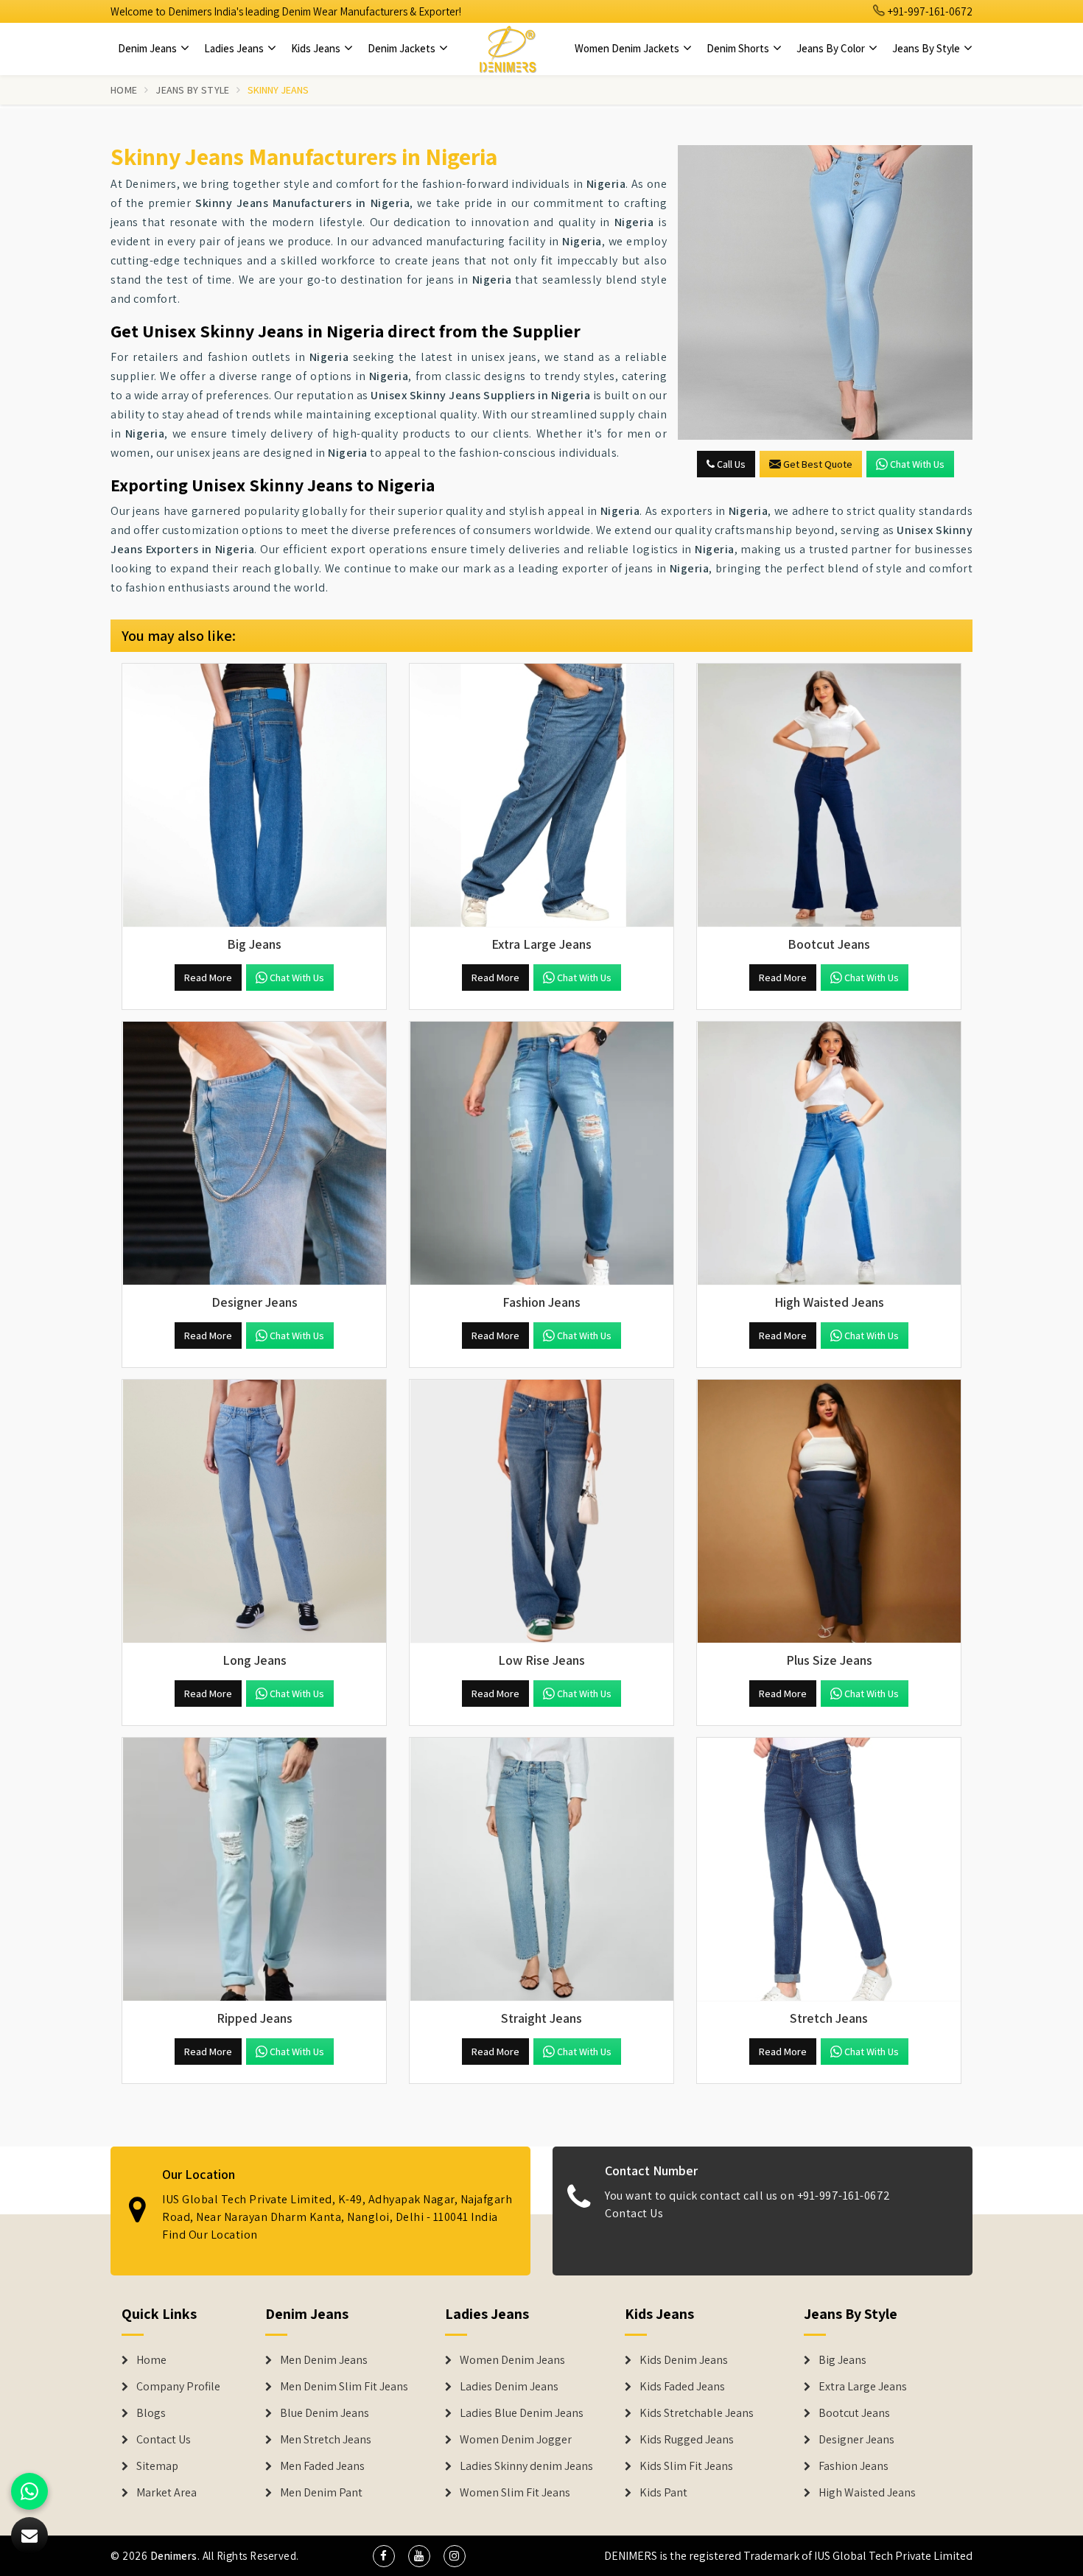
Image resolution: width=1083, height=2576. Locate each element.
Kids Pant (663, 2493)
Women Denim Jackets (628, 48)
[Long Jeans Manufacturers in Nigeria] (254, 1512)
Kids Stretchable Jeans (697, 2413)
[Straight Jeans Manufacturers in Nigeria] (541, 1870)
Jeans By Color (832, 48)
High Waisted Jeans (867, 2493)
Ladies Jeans (235, 48)
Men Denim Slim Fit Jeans (344, 2387)
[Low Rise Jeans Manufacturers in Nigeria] (541, 1512)
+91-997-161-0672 (929, 11)
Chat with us (917, 464)
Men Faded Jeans (322, 2466)
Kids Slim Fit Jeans (686, 2466)
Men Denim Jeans (324, 2360)
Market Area (167, 2493)
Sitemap (157, 2466)
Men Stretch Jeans (326, 2440)
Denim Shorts (739, 48)
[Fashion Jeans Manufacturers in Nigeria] (541, 1154)
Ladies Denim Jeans (509, 2387)
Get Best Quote (818, 464)
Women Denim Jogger (516, 2440)
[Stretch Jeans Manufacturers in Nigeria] (829, 1870)
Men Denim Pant (321, 2493)
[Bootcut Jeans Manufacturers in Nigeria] (829, 796)
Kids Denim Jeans (684, 2360)
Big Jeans (842, 2360)
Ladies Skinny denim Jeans (526, 2466)
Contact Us (634, 2213)
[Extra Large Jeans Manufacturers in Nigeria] (541, 796)
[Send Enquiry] (825, 292)
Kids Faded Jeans (682, 2387)
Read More (208, 978)
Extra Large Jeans (863, 2387)
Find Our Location (210, 2235)
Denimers (174, 2556)
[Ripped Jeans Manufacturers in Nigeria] (254, 1870)
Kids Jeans (317, 48)
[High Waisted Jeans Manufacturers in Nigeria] (829, 1154)
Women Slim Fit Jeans (515, 2493)
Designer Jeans (856, 2440)
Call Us (730, 464)
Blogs (151, 2413)
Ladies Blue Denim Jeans (522, 2413)
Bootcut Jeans (854, 2413)
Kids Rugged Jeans (687, 2440)
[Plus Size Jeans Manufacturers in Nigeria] (829, 1512)
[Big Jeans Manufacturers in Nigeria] (254, 796)
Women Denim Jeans (512, 2360)
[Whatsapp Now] (29, 2491)
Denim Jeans (148, 48)
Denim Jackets (403, 48)
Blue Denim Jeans (325, 2413)
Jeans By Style (927, 48)
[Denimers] (508, 49)
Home (124, 90)
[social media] (384, 2556)
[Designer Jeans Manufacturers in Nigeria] (254, 1154)
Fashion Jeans (854, 2466)
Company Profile (178, 2387)
